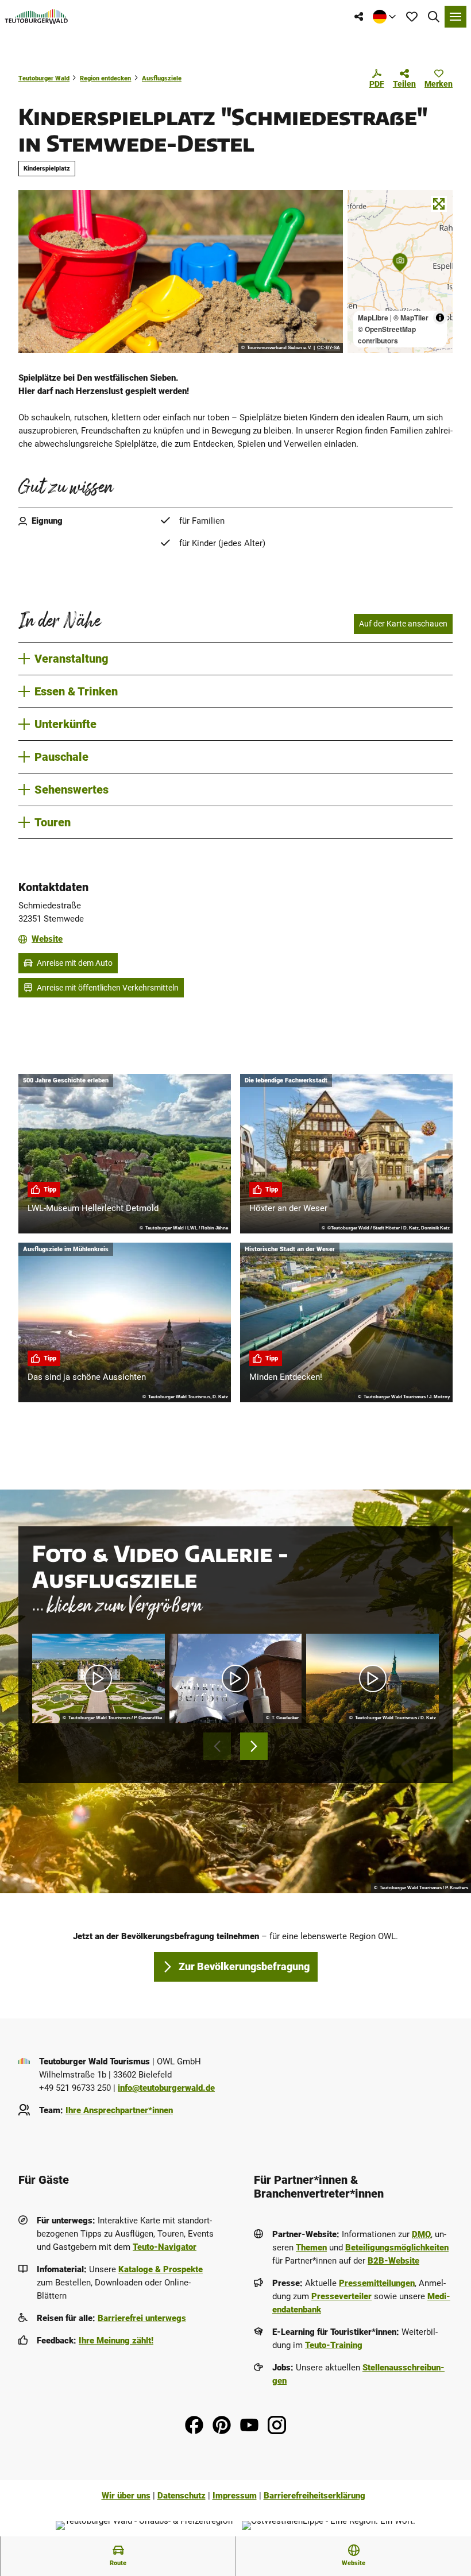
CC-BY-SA (329, 348)
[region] (400, 272)
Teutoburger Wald (44, 78)
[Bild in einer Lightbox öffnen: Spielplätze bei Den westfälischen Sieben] (181, 272)
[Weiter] (254, 1746)
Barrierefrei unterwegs (142, 2318)
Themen (311, 2248)
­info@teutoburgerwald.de (166, 2088)
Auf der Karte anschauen (403, 624)
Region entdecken (105, 78)
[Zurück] (217, 1746)
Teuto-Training (334, 2345)
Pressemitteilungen (377, 2283)
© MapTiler (411, 318)
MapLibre (373, 318)
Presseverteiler (341, 2296)
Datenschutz (182, 2496)
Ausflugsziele (162, 78)
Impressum (235, 2496)
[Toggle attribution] (440, 318)
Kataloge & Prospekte (161, 2269)
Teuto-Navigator (165, 2247)
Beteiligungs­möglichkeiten (397, 2248)
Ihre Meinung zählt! (116, 2341)
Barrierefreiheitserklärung (314, 2496)
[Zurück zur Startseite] (36, 17)
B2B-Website (393, 2261)
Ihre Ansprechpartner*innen (119, 2110)
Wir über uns (126, 2496)
